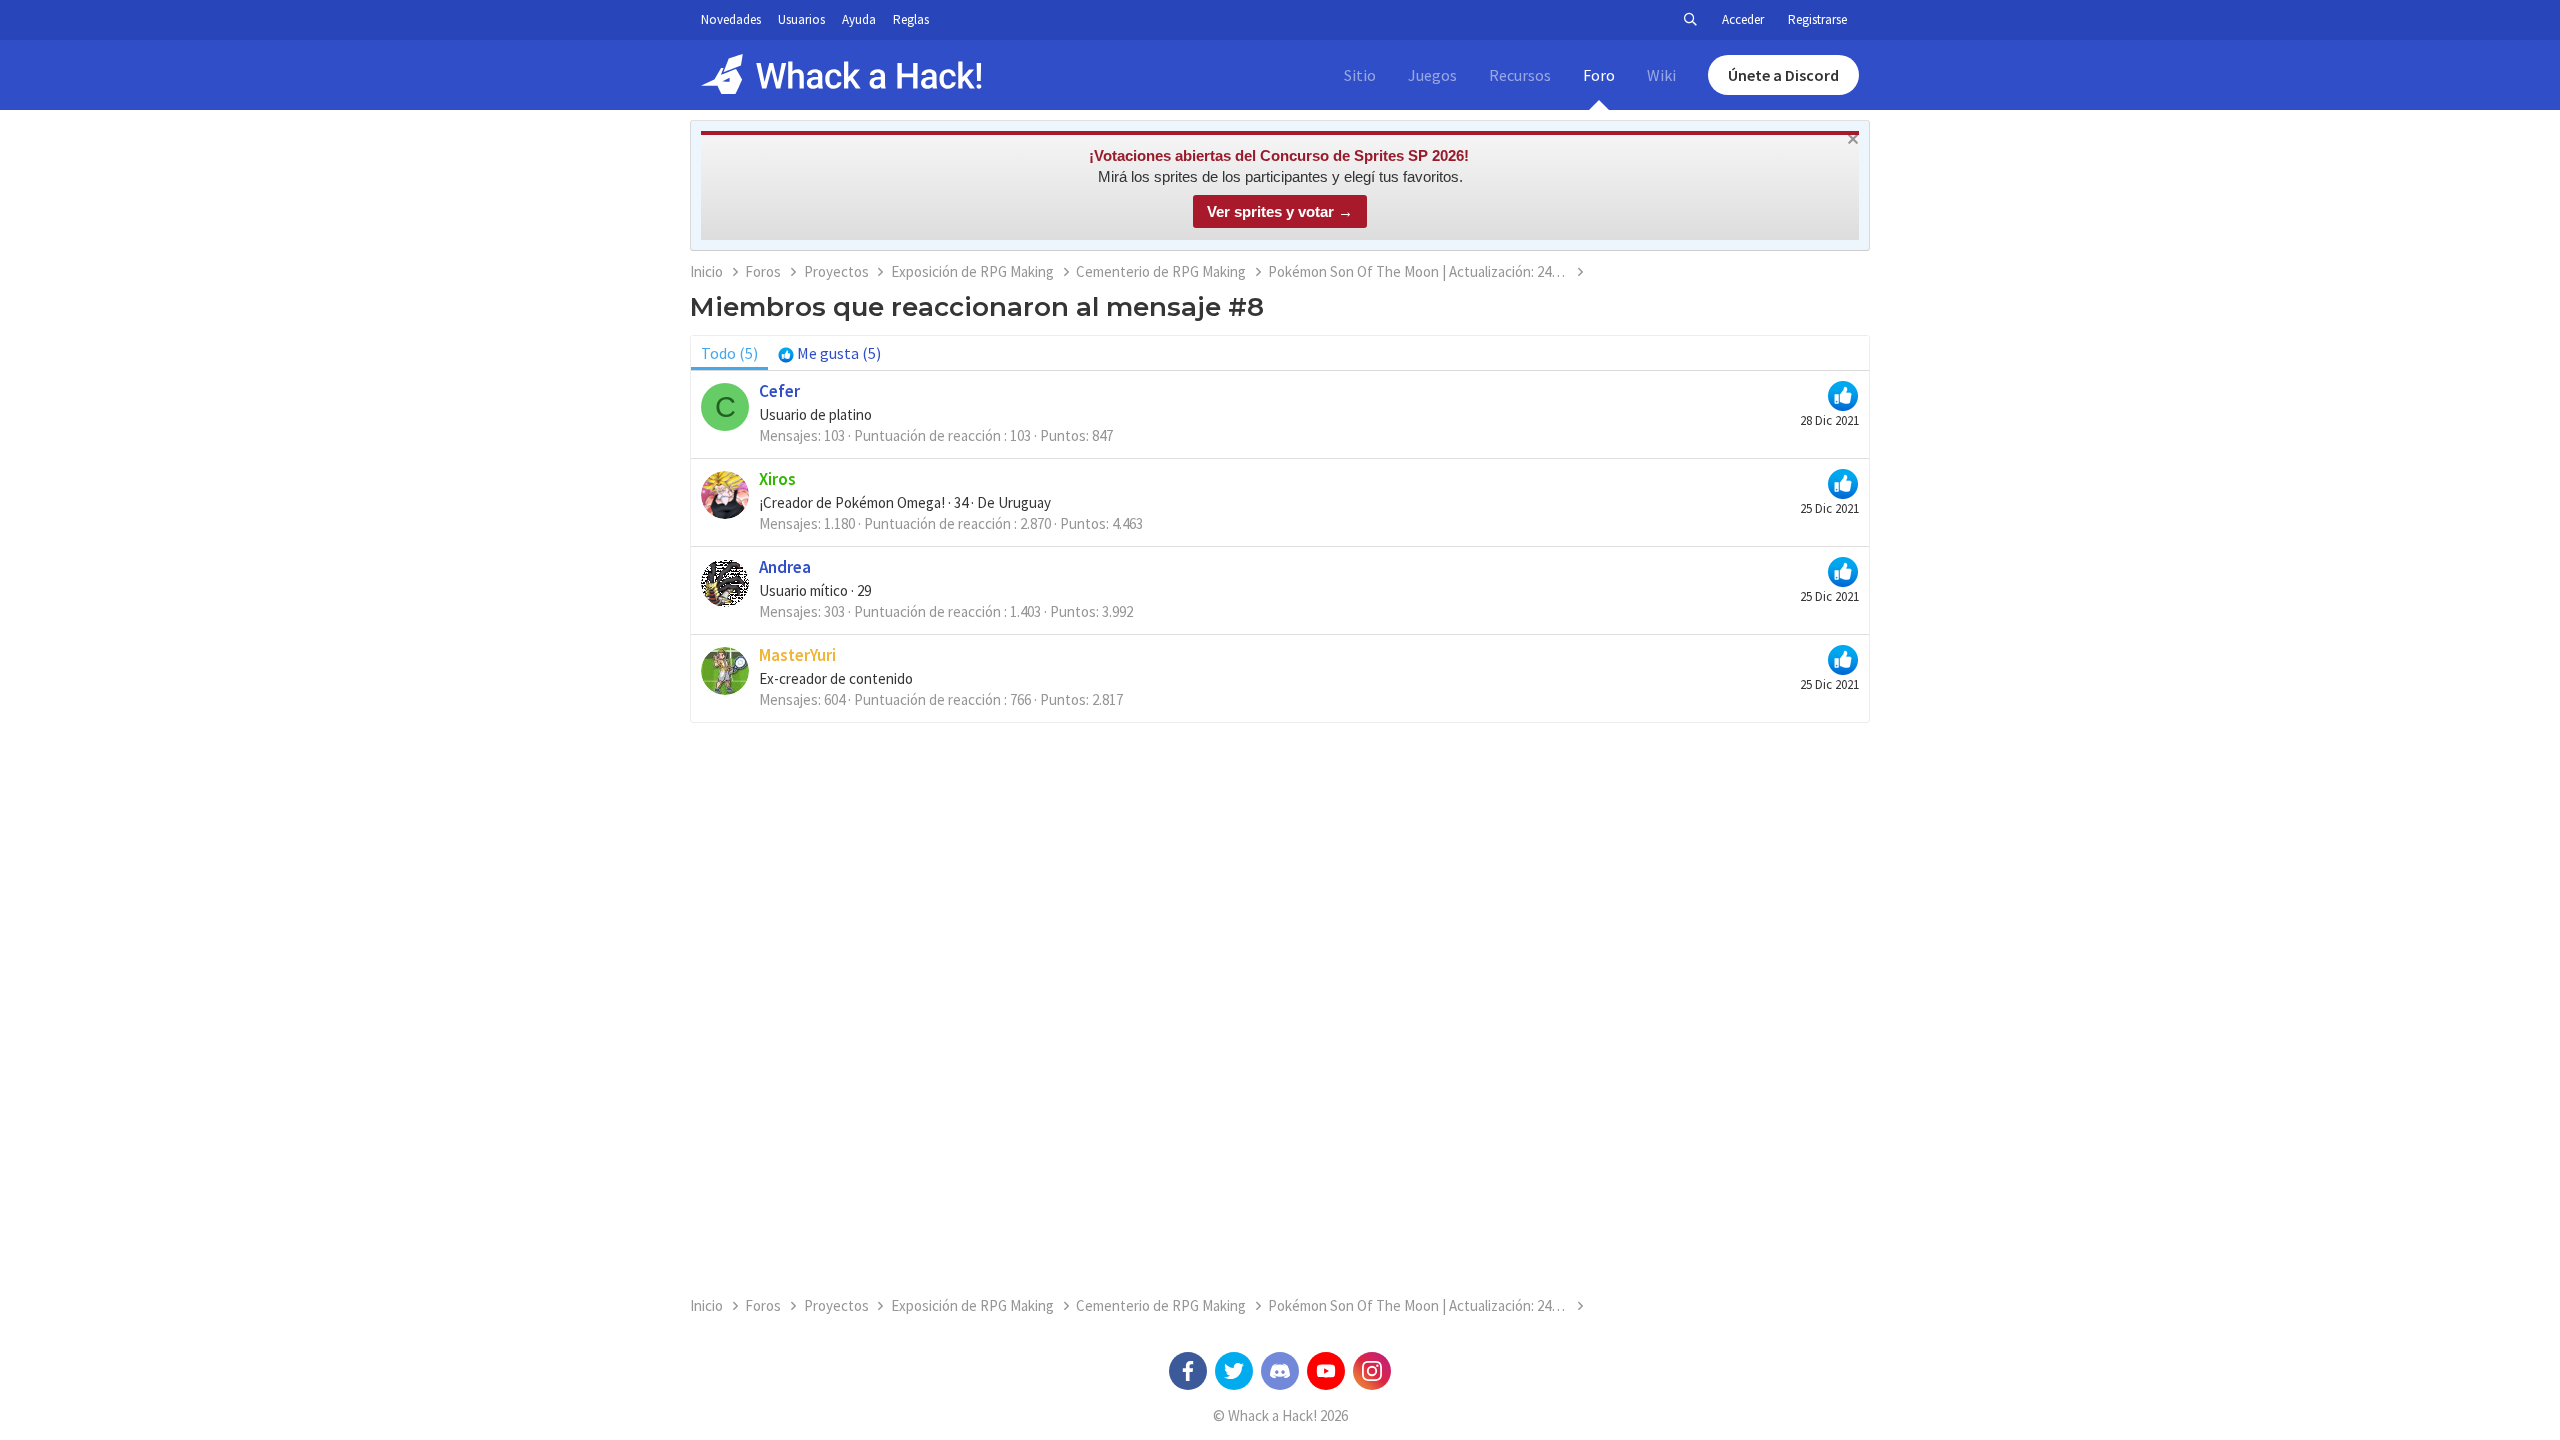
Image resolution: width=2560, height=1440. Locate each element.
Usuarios (801, 19)
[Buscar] (1690, 20)
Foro (1599, 75)
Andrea (785, 567)
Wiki (1661, 75)
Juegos (1432, 75)
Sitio (1360, 75)
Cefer (779, 391)
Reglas (911, 19)
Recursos (1520, 75)
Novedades (731, 19)
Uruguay (1024, 502)
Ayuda (859, 19)
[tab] (829, 353)
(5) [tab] (729, 353)
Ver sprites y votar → (1280, 211)
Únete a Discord (1783, 75)
